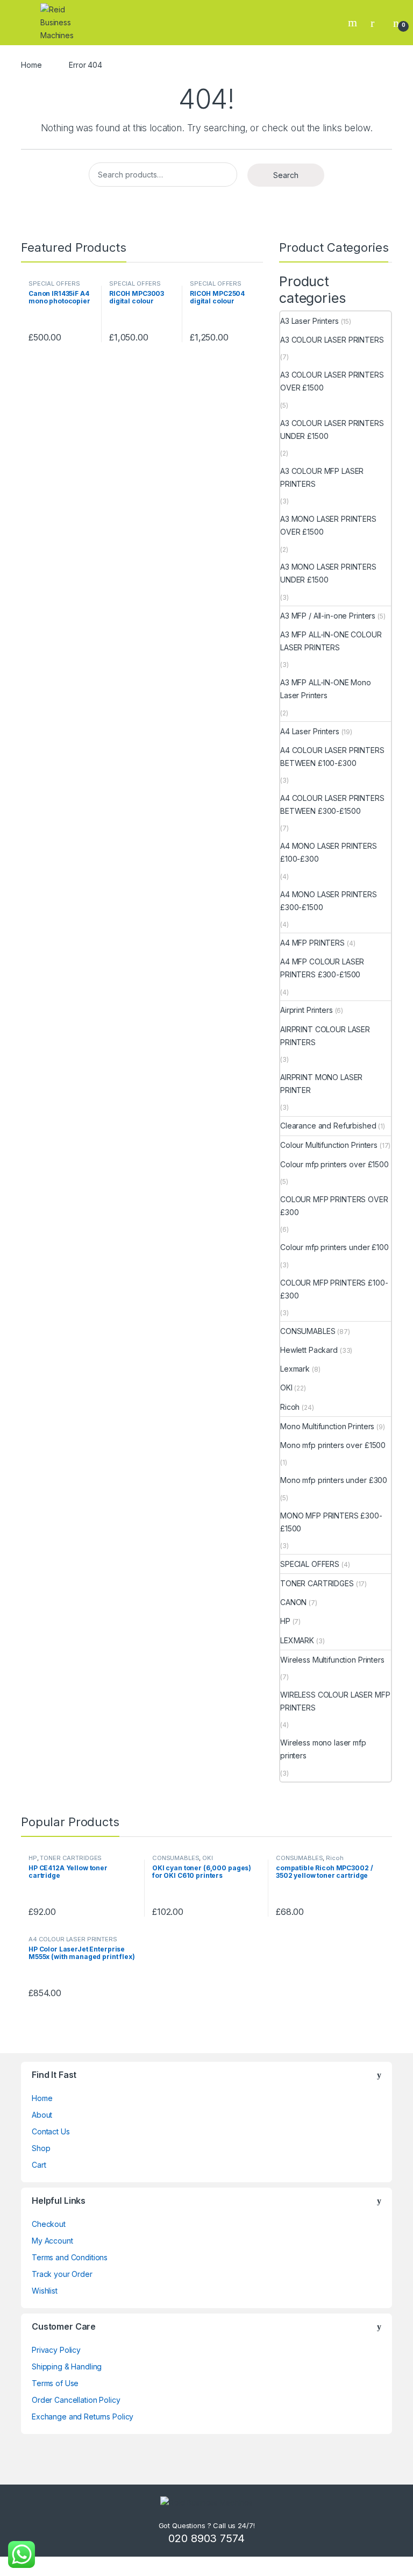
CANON (293, 1602)
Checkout (49, 2224)
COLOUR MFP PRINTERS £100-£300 (334, 1289)
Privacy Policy (56, 2350)
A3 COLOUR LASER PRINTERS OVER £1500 (332, 381)
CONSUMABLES (308, 1331)
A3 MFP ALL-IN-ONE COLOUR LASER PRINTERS (331, 641)
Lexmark (295, 1369)
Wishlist (45, 2291)
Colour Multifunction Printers (329, 1145)
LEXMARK (297, 1640)
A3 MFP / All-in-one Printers (328, 616)
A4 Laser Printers (310, 731)
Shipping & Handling (67, 2366)
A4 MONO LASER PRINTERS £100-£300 (329, 852)
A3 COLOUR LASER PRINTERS (332, 340)
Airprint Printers (307, 1010)
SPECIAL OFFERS (54, 283)
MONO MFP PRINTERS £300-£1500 (331, 1522)
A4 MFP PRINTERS (312, 943)
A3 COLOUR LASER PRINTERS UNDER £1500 (332, 430)
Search (354, 23)
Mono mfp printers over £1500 (333, 1445)
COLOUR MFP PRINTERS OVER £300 (334, 1206)
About (42, 2115)
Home (31, 65)
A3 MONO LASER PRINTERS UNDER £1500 (328, 573)
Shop (41, 2148)
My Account (52, 2241)
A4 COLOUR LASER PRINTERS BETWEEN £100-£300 (332, 757)
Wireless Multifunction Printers (332, 1660)
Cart (39, 2165)
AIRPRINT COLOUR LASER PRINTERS (325, 1036)
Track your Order (62, 2274)
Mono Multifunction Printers (327, 1426)
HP (285, 1621)
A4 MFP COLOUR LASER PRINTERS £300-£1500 (322, 968)
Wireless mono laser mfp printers (323, 1749)
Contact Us (51, 2131)
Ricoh (290, 1407)
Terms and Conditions (70, 2257)
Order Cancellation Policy (76, 2400)
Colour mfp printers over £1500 (334, 1164)
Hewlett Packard (309, 1350)
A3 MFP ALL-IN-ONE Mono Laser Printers (326, 689)
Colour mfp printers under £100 (334, 1247)
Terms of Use (55, 2383)
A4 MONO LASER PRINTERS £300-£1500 (329, 901)
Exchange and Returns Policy (83, 2417)
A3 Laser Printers (309, 321)
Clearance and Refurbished (328, 1126)
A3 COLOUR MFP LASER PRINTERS (322, 477)
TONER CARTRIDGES (317, 1583)
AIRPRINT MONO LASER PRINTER (321, 1084)
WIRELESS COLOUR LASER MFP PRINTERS (335, 1701)
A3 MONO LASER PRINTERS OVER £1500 (328, 525)
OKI (286, 1388)
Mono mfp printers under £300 (334, 1480)
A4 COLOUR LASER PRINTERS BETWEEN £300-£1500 (332, 804)
